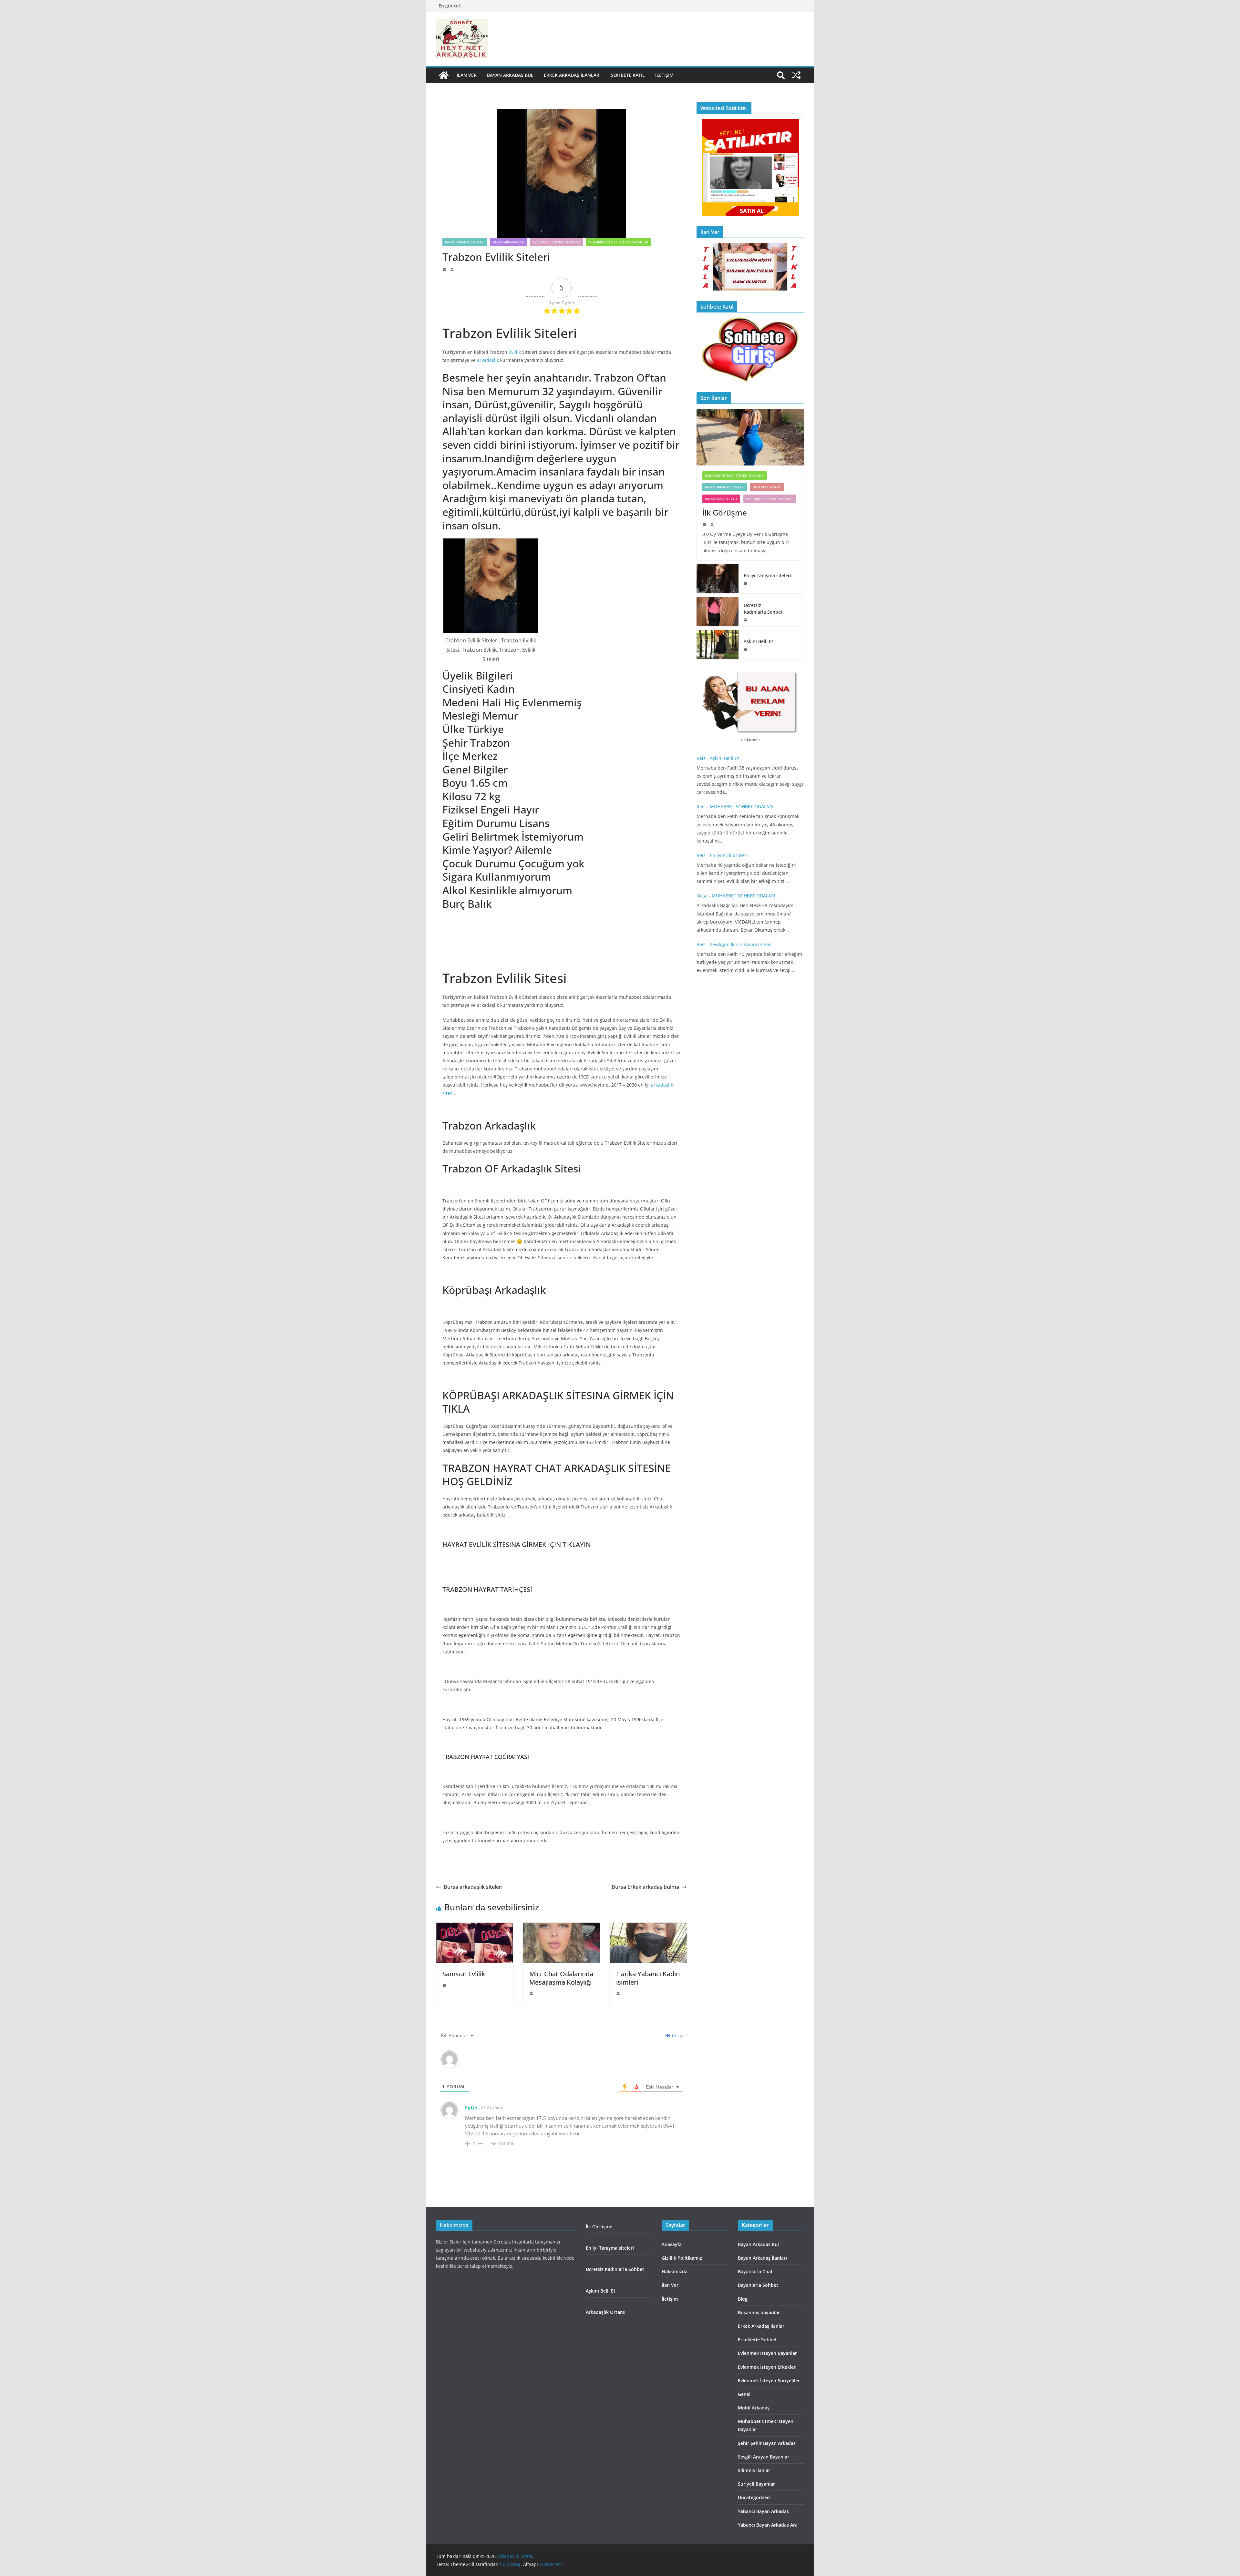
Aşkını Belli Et (760, 641)
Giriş (676, 2035)
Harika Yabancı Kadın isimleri (648, 1978)
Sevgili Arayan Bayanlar (764, 2457)
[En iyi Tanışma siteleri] (718, 579)
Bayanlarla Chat (767, 487)
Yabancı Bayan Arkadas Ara (768, 2525)
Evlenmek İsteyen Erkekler (767, 2367)
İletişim (664, 75)
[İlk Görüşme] (750, 437)
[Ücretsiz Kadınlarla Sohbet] (718, 612)
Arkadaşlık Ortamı (606, 2312)
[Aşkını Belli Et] (718, 645)
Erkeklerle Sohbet (757, 2340)
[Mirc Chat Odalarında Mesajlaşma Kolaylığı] (561, 1927)
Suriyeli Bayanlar (756, 2484)
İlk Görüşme (726, 512)
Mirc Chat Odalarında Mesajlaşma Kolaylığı (561, 1978)
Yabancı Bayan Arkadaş (763, 2511)
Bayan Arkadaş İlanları (465, 242)
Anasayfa (672, 2244)
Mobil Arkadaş (754, 2408)
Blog (743, 2299)
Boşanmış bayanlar (759, 2312)
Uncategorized (754, 2497)
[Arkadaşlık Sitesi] (444, 75)
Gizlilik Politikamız (682, 2258)
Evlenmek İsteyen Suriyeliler (769, 2381)
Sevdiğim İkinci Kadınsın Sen (741, 944)
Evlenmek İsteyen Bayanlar (557, 242)
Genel (744, 2394)
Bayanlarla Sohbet (721, 499)
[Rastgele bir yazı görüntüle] (796, 75)
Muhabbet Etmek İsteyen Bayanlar (618, 242)
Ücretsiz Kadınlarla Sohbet (764, 608)
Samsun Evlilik (464, 1974)
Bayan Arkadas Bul (510, 75)
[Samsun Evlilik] (475, 1927)
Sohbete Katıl (628, 75)
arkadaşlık (488, 360)
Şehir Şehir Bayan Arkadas (767, 2443)
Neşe (702, 896)
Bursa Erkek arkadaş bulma (645, 1887)
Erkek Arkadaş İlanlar (761, 2326)
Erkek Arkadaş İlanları (572, 75)
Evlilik (515, 352)
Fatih (472, 2108)
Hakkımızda (675, 2271)
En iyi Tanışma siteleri (767, 575)
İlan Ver (467, 75)
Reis (701, 758)
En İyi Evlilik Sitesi (731, 855)
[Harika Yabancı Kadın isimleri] (648, 1927)
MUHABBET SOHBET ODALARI (742, 807)
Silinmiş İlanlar (754, 2470)
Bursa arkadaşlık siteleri (473, 1887)
